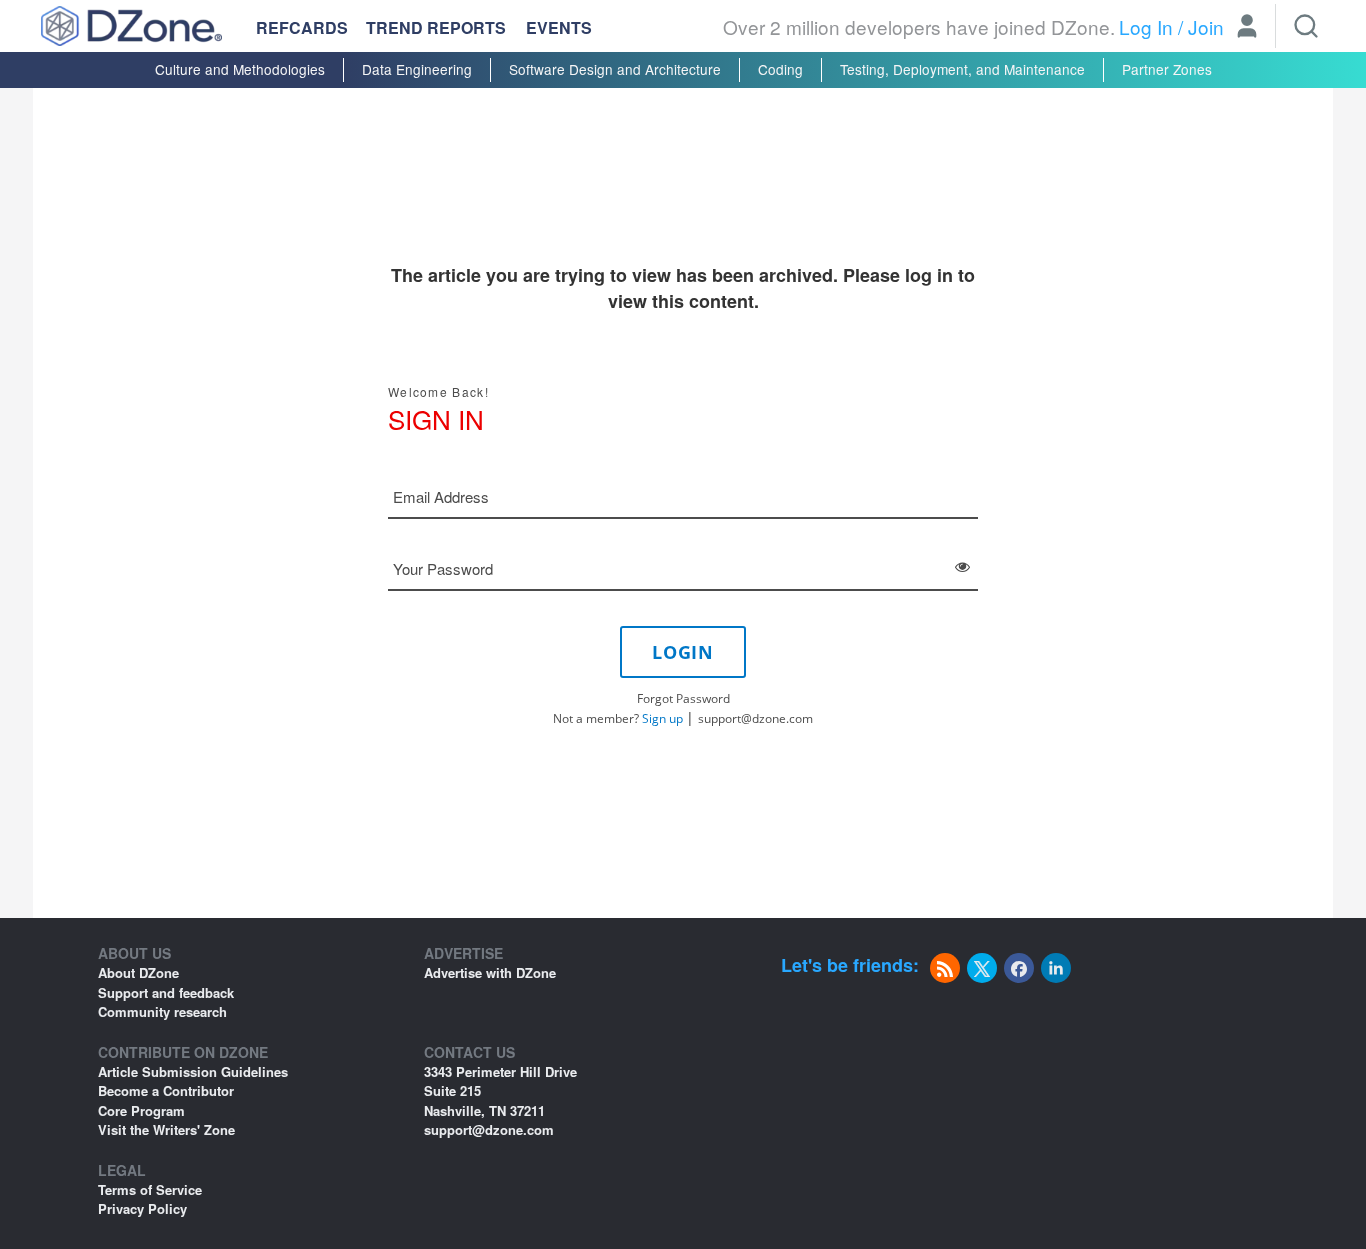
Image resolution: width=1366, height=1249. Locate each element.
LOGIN (683, 652)
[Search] (1306, 26)
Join (1206, 26)
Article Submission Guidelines (193, 1071)
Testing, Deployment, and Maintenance (962, 69)
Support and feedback (166, 992)
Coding (780, 69)
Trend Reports (436, 27)
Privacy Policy (142, 1208)
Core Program (141, 1110)
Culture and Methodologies (240, 69)
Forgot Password (683, 698)
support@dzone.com (755, 718)
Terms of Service (150, 1189)
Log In (1146, 26)
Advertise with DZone (490, 972)
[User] (1247, 28)
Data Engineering (417, 69)
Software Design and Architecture (615, 69)
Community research (162, 1011)
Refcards (302, 27)
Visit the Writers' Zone (166, 1129)
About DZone (138, 972)
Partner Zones (1167, 69)
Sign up (662, 718)
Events (559, 28)
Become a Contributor (166, 1090)
